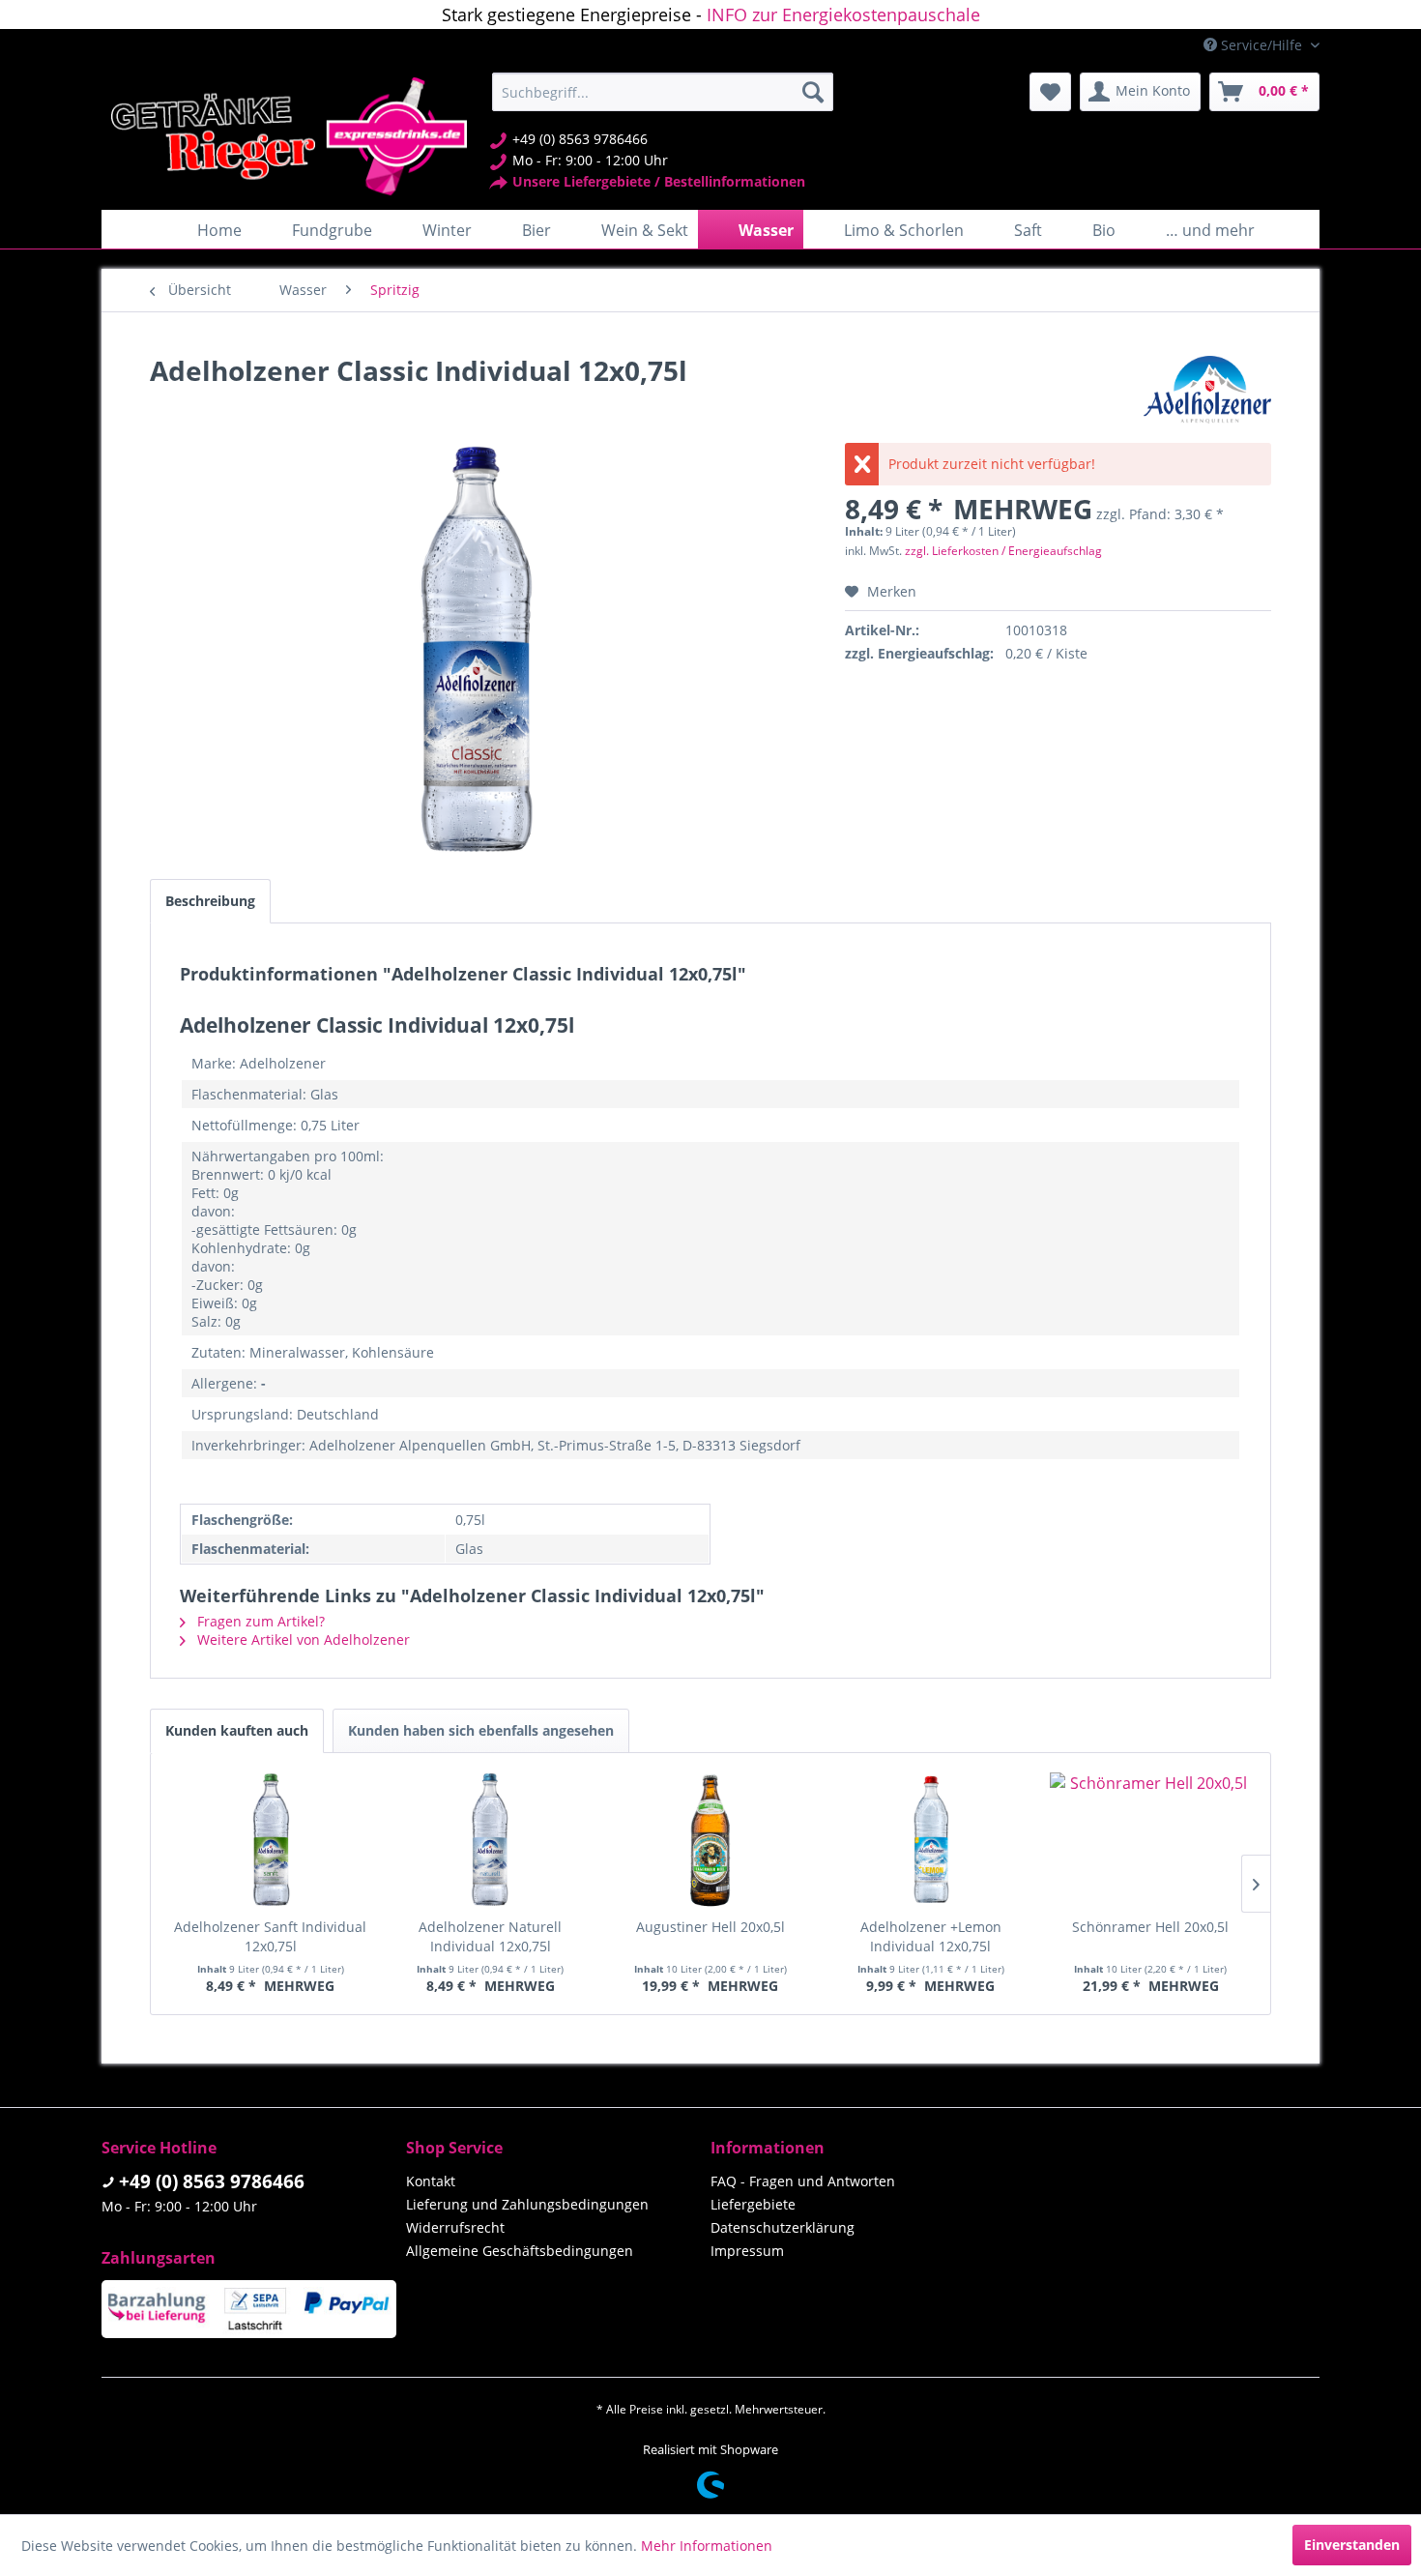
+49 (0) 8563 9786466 (212, 2181)
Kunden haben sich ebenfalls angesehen (481, 1730)
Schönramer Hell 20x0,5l (1150, 1927)
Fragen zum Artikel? (259, 1621)
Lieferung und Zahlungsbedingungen (527, 2204)
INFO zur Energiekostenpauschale (843, 15)
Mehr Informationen (707, 2546)
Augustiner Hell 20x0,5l (710, 1927)
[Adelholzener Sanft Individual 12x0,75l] (271, 1840)
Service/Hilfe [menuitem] (1261, 45)
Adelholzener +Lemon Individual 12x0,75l (931, 1936)
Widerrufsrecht (455, 2227)
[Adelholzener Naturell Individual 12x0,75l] (491, 1840)
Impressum (747, 2251)
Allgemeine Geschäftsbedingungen (520, 2251)
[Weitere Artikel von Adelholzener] (1207, 390)
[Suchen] (813, 92)
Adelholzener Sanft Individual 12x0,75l (270, 1936)
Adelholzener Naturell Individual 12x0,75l (490, 1936)
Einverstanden (1352, 2545)
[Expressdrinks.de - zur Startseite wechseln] (289, 136)
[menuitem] (663, 92)
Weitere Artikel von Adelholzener (302, 1639)
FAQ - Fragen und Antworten (803, 2181)
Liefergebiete (753, 2204)
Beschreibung (210, 901)
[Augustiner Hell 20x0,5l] (710, 1840)
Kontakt (431, 2181)
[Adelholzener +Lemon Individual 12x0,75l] (931, 1840)
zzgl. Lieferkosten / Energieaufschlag (1003, 551)
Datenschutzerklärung (783, 2227)
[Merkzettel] (1050, 92)
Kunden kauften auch (237, 1730)
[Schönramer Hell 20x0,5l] (1150, 1840)
